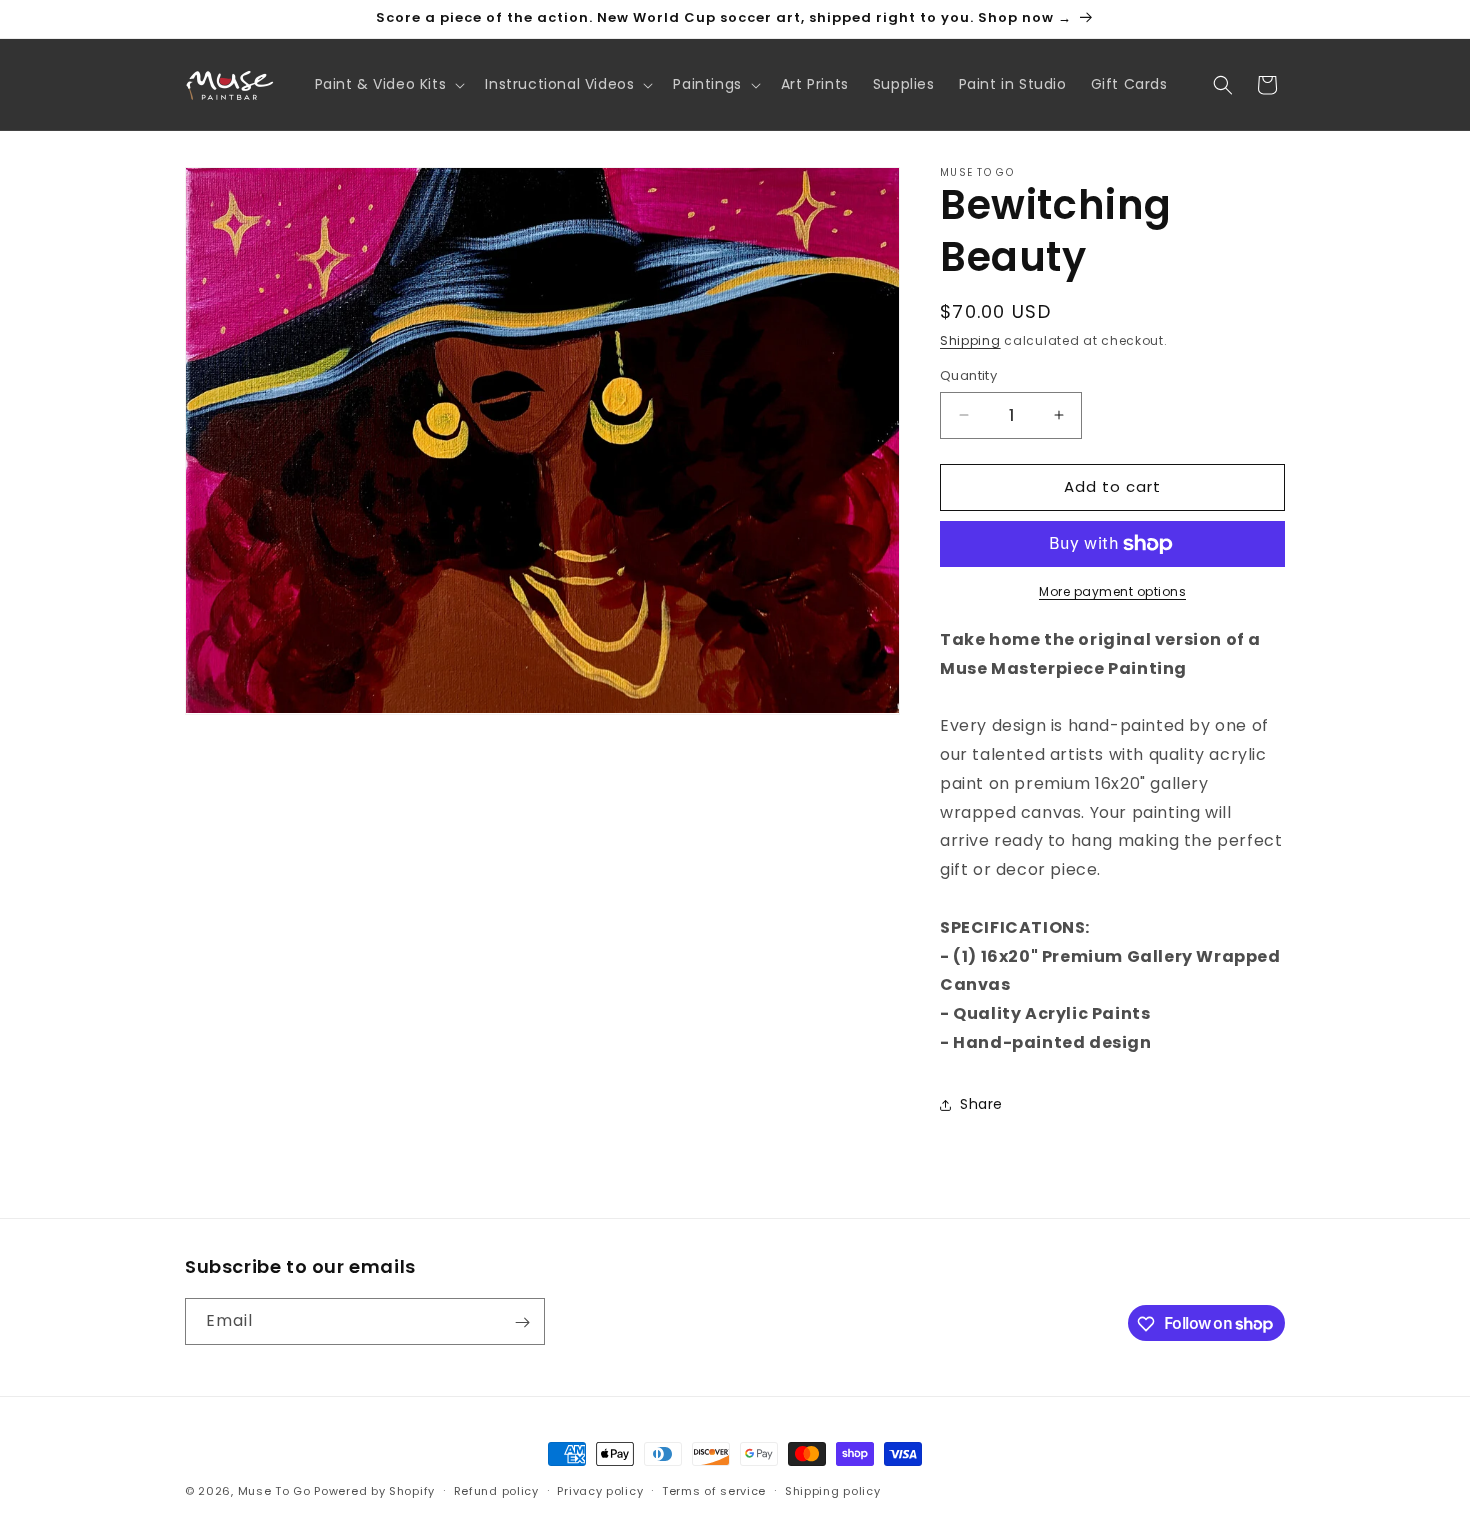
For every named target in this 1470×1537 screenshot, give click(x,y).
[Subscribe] (522, 1322)
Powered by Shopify (374, 1491)
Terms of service (714, 1490)
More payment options (1112, 591)
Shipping (970, 340)
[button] (388, 84)
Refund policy (496, 1490)
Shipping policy (833, 1490)
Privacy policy (600, 1490)
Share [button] (981, 1104)
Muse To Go (274, 1491)
